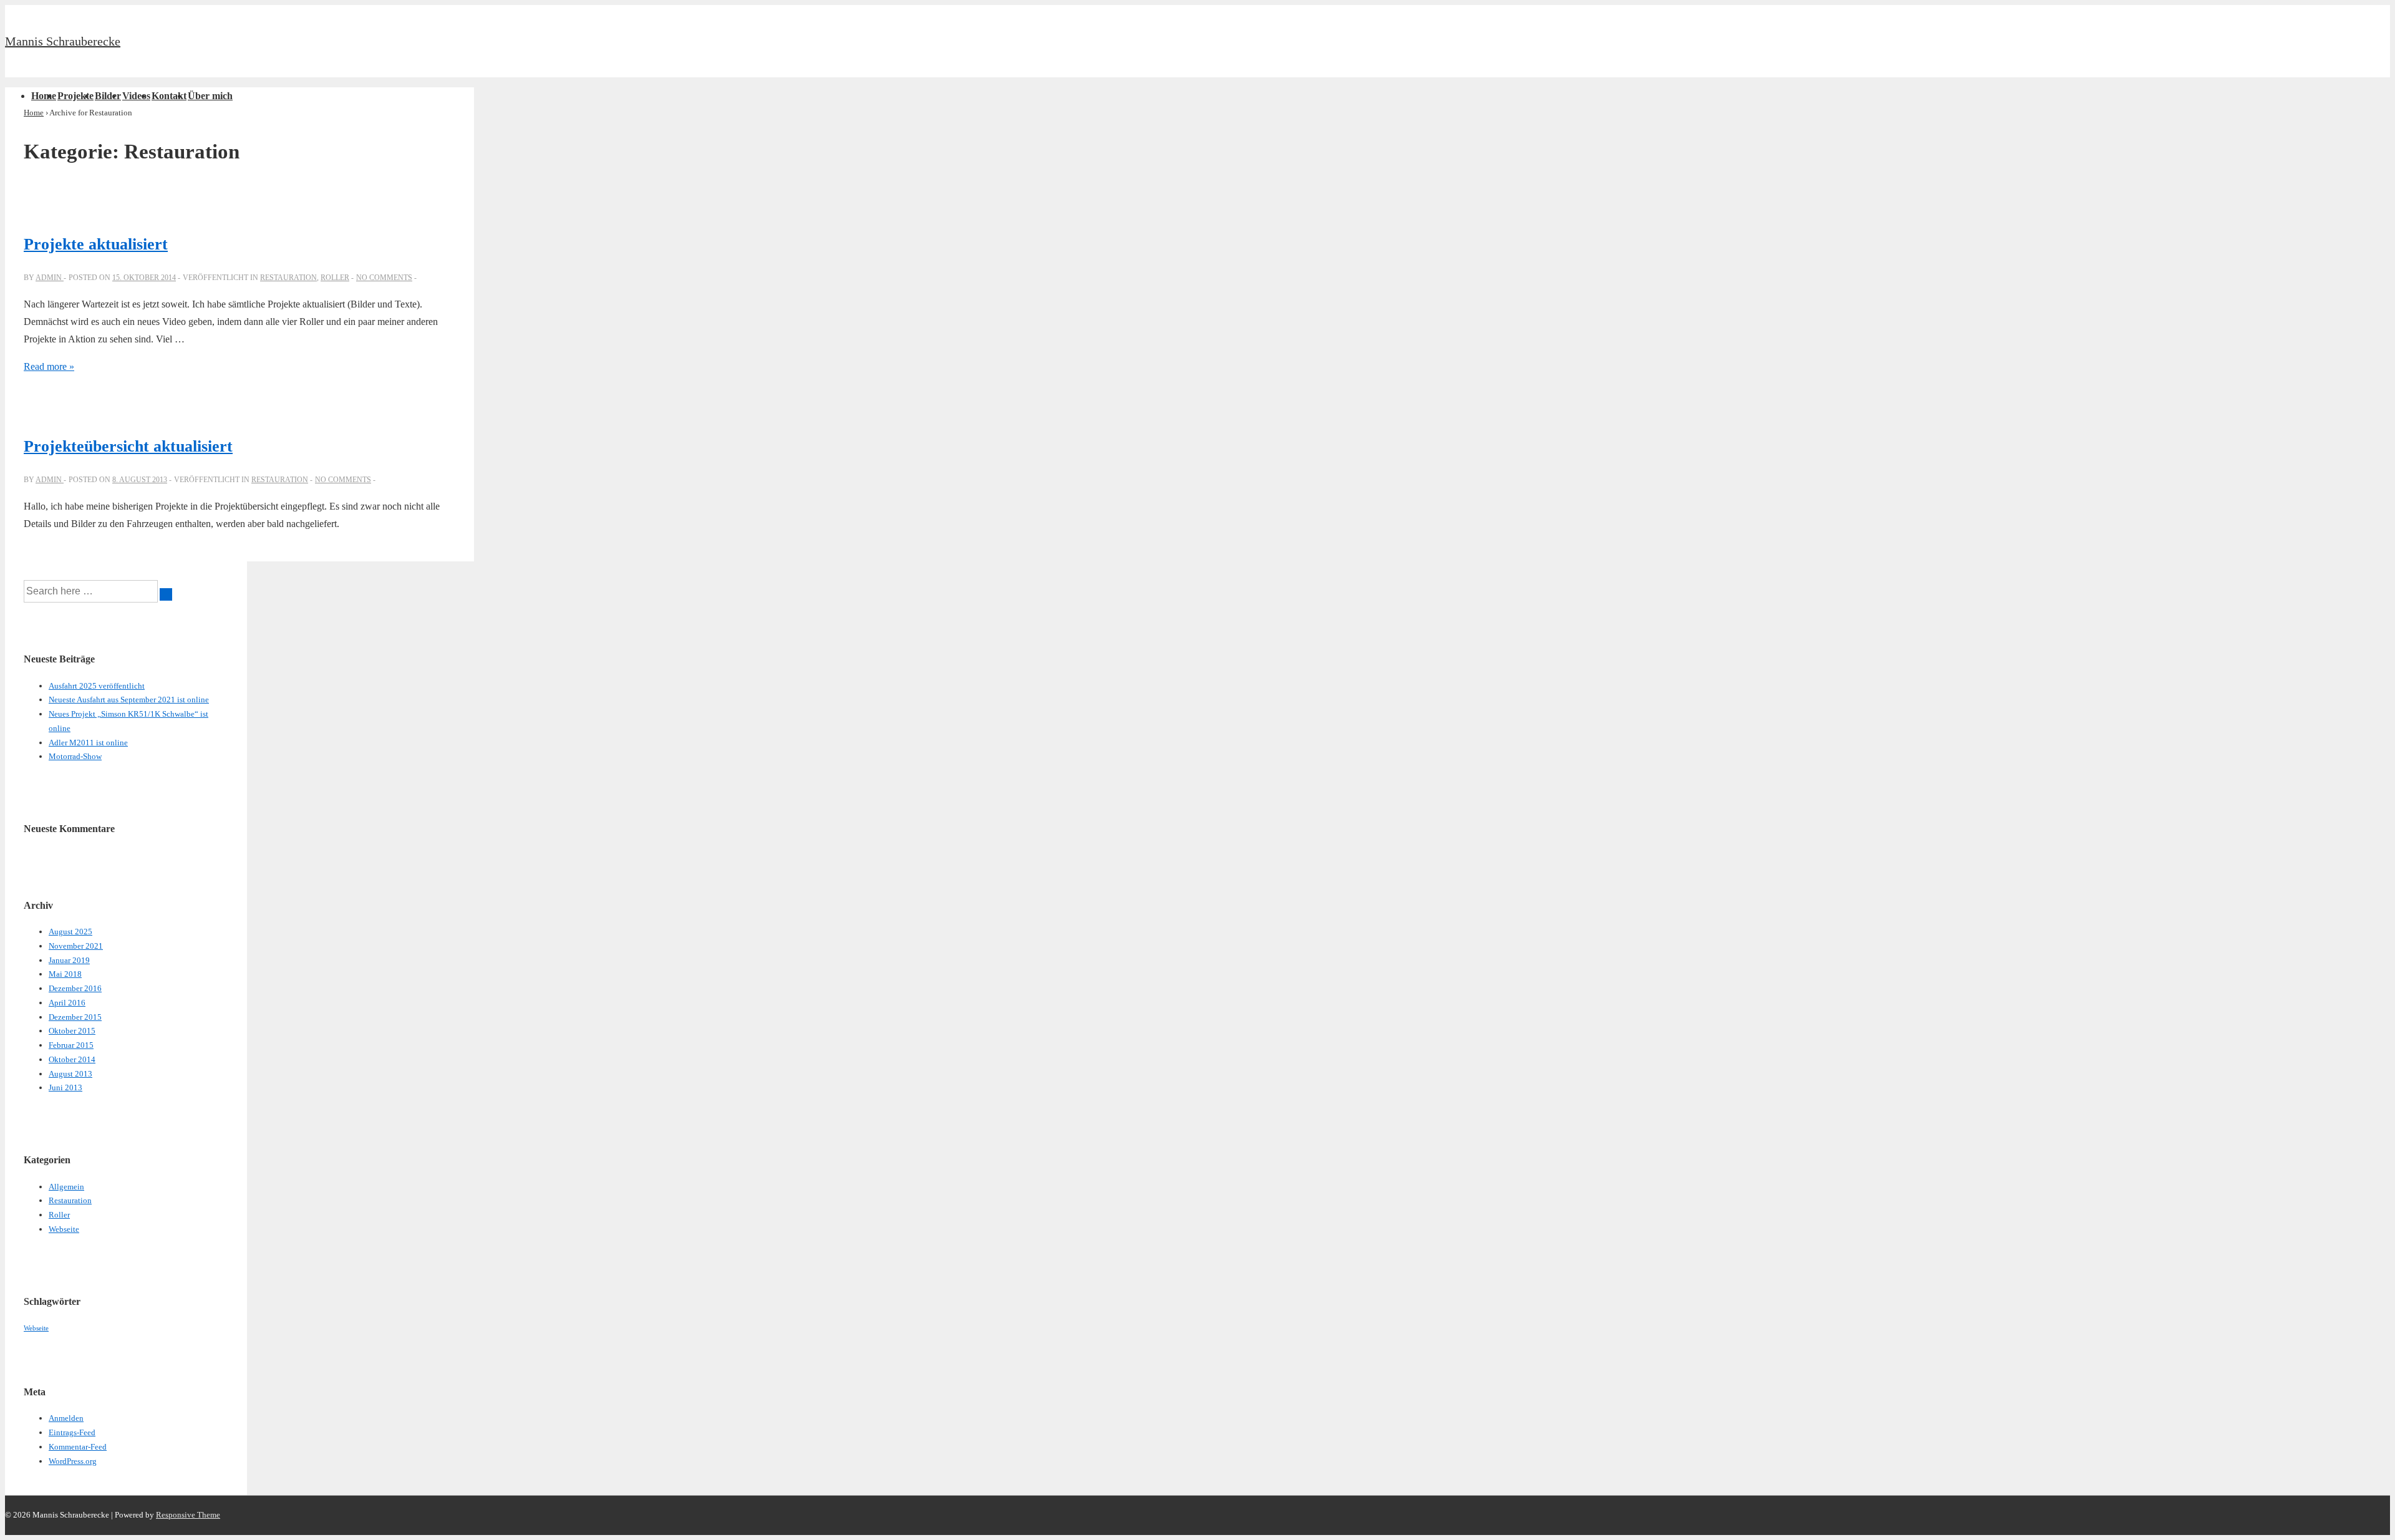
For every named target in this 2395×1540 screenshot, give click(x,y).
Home (44, 96)
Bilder (108, 96)
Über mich (210, 96)
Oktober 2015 (72, 1031)
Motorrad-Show (75, 756)
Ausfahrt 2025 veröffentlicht (97, 686)
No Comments (384, 278)
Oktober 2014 (72, 1059)
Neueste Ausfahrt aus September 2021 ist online (129, 700)
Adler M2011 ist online (88, 743)
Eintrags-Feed (72, 1432)
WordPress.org (73, 1461)
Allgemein (66, 1187)
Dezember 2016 (75, 988)
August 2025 (70, 932)
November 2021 (76, 946)
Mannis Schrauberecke (63, 41)
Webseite (64, 1229)
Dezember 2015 (75, 1017)
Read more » (49, 366)
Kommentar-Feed (78, 1447)
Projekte (75, 96)
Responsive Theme (188, 1515)
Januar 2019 (69, 960)
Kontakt (169, 96)
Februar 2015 (71, 1045)
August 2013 (70, 1074)
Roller (335, 278)
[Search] (166, 594)
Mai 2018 (65, 974)
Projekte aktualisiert (96, 244)
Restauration (288, 278)
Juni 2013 (65, 1087)
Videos (136, 96)
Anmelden (66, 1418)
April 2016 (67, 1003)
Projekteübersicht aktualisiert (128, 446)
